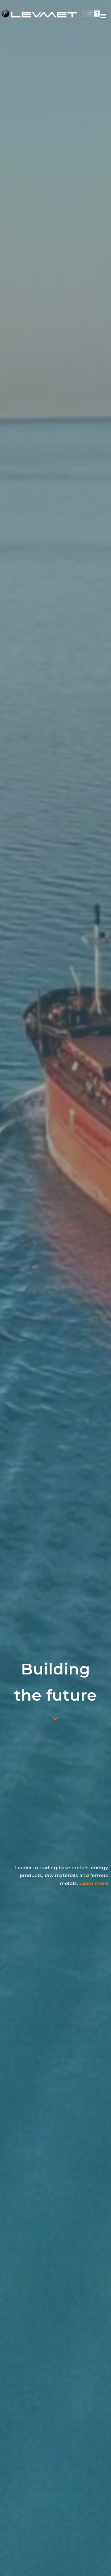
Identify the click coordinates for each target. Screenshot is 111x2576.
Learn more (94, 1883)
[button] (103, 16)
